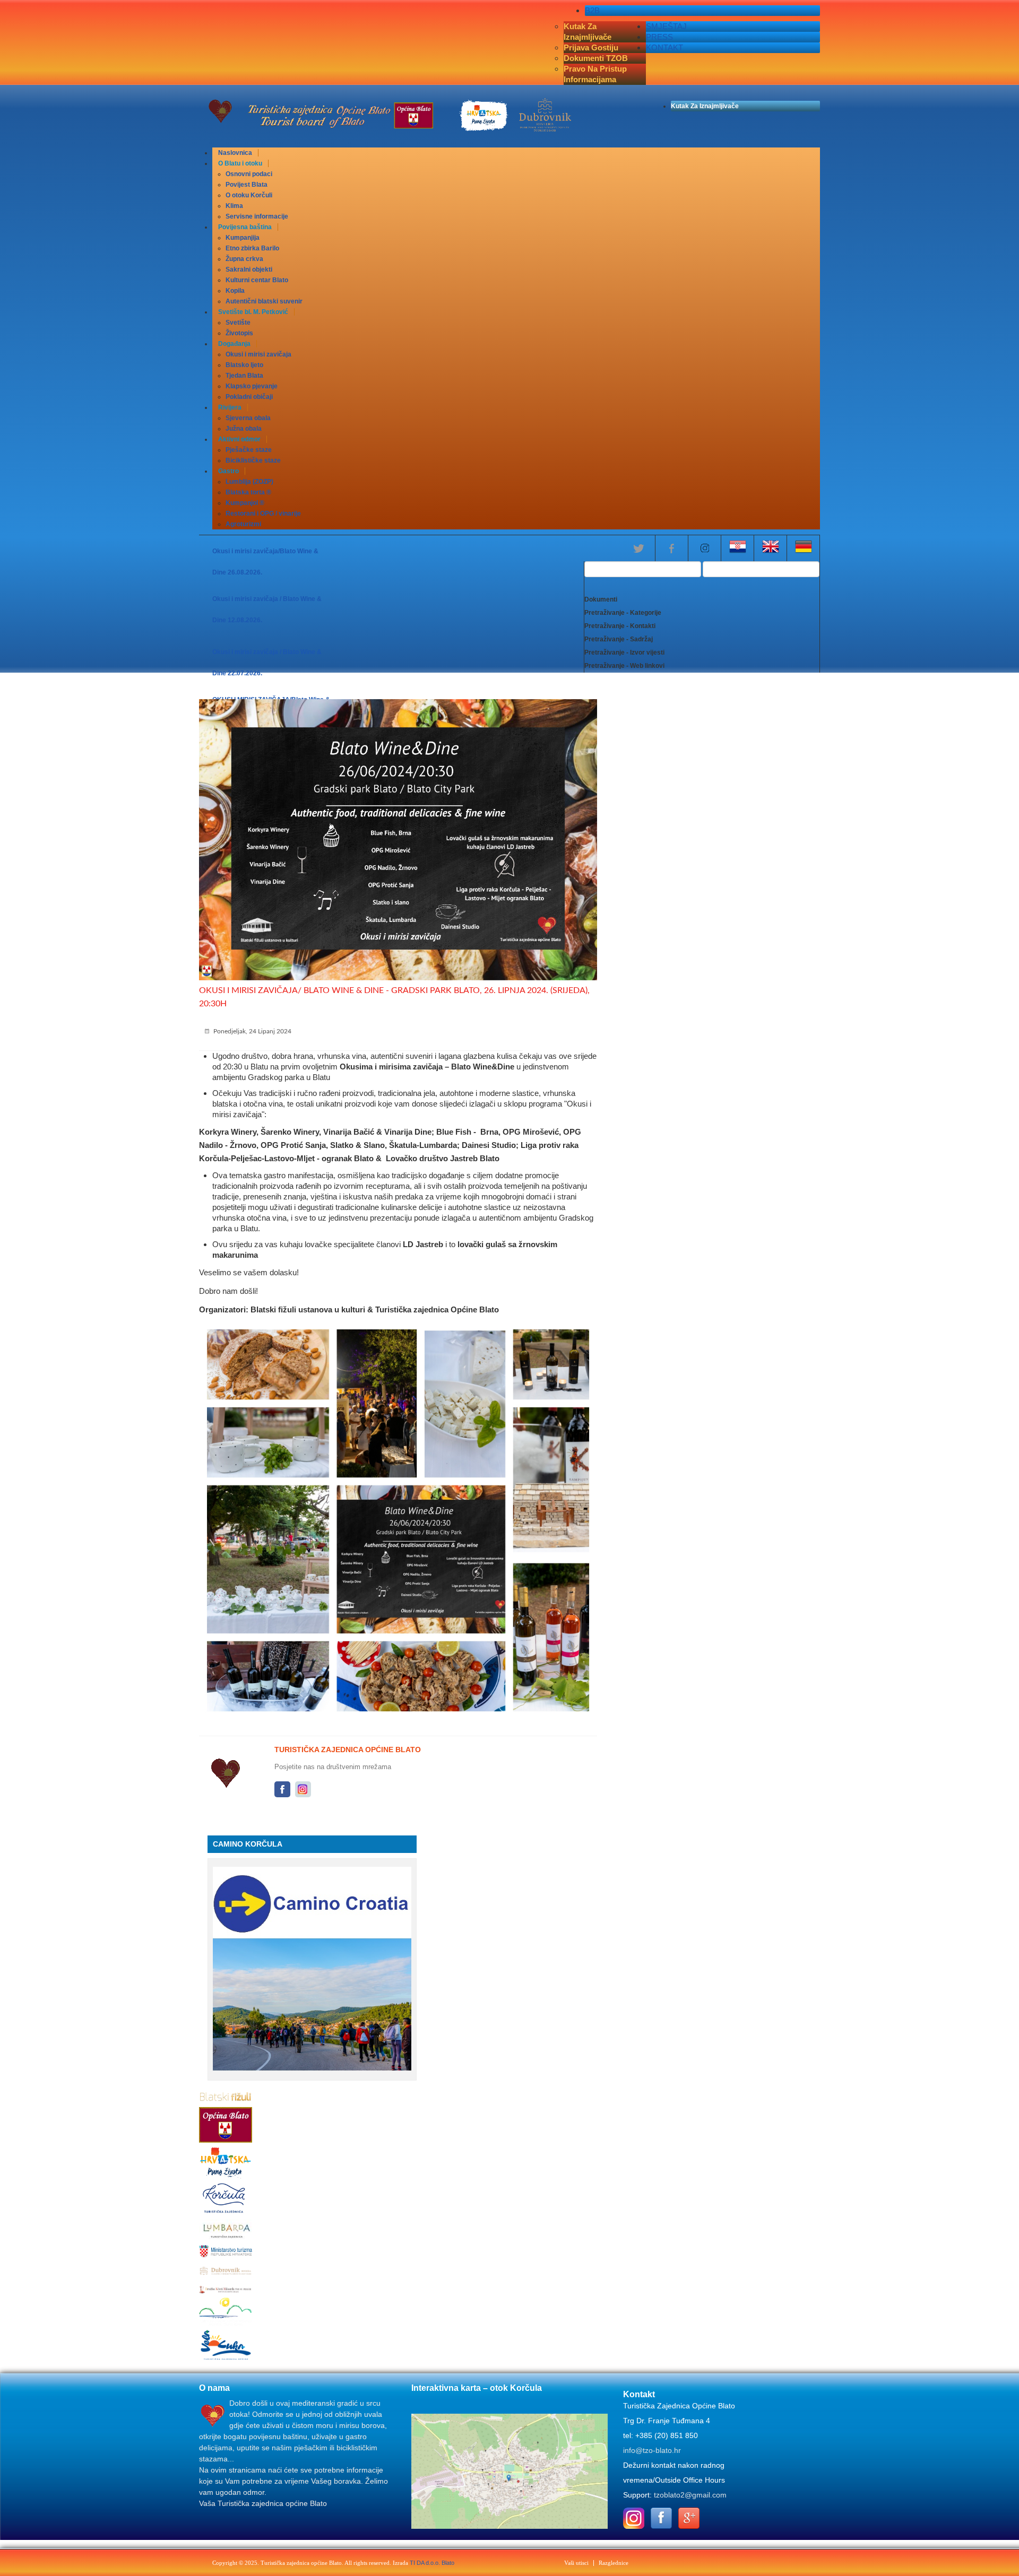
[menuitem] (235, 153)
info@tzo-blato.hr (652, 2450)
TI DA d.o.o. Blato (432, 2563)
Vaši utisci (576, 2563)
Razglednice (614, 2563)
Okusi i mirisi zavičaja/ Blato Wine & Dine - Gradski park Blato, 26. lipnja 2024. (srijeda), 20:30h (394, 997)
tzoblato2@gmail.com (690, 2495)
